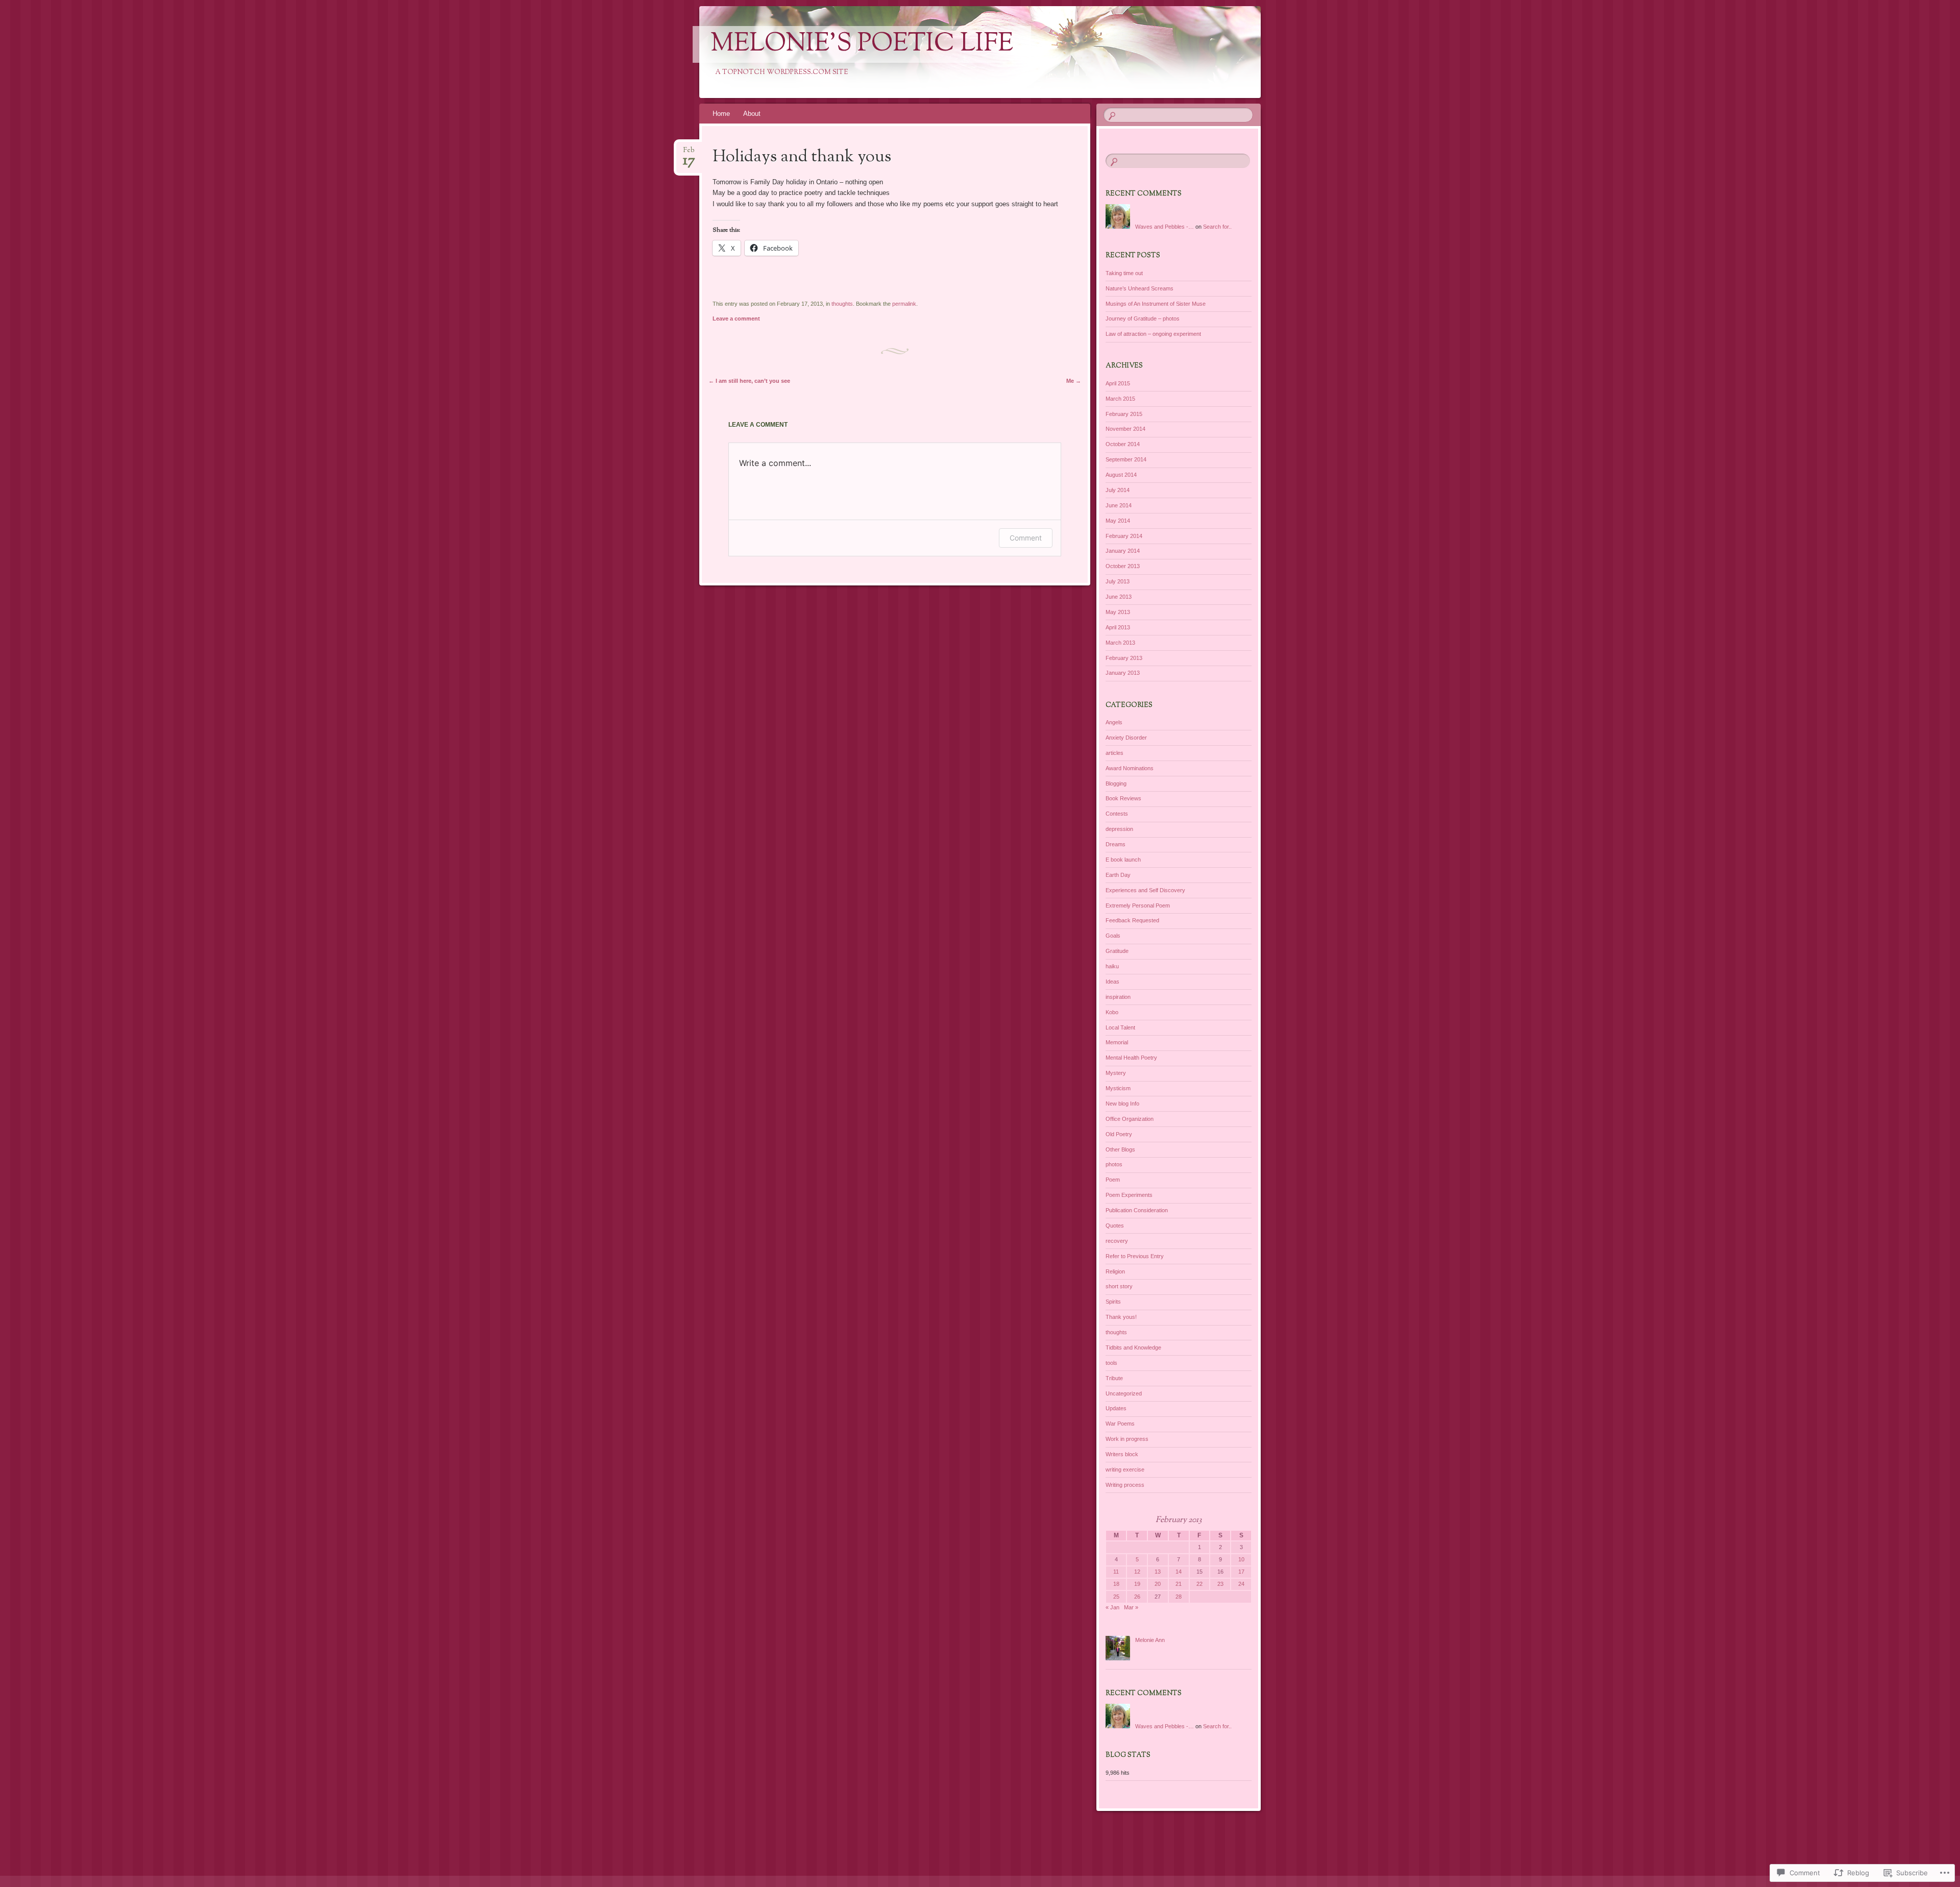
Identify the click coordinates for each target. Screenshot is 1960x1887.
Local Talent (1120, 1027)
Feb (689, 153)
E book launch (1123, 860)
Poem (1113, 1180)
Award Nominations (1130, 768)
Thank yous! (1121, 1317)
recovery (1117, 1241)
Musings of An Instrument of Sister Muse (1156, 304)
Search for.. (1217, 227)
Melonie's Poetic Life (862, 44)
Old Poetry (1119, 1134)
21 (1179, 1584)
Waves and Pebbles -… (1165, 227)
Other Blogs (1120, 1149)
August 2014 (1121, 475)
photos (1114, 1164)
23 (1220, 1584)
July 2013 (1118, 581)
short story (1119, 1286)
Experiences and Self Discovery (1145, 890)
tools (1111, 1363)
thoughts (842, 304)
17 (1241, 1572)
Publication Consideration (1137, 1210)
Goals (1113, 936)
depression (1119, 829)
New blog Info (1122, 1104)
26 (1137, 1597)
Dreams (1116, 844)
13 (1158, 1572)
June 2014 (1119, 505)
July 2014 (1118, 490)
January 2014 (1123, 551)
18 (1116, 1584)
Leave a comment (736, 318)
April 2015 (1118, 383)
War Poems (1120, 1424)
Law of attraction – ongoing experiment (1153, 334)
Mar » (1131, 1607)
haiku (1112, 966)
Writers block (1122, 1454)
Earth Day (1118, 875)
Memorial (1117, 1042)
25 (1116, 1597)
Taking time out (1124, 273)
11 (1116, 1572)
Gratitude (1117, 951)
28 (1179, 1597)
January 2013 (1123, 673)
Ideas (1112, 982)
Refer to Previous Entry (1135, 1256)
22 (1199, 1584)
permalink (904, 304)
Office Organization (1130, 1119)
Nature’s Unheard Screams (1140, 288)
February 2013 (1124, 658)
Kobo (1112, 1012)
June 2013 (1119, 597)
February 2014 (1124, 536)
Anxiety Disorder (1126, 738)
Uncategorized (1124, 1393)
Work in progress (1127, 1439)
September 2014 (1126, 459)
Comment (1026, 538)
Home (721, 114)
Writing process (1125, 1485)
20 (1158, 1584)
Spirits (1113, 1302)
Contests (1117, 814)
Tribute (1114, 1378)
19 (1137, 1584)
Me (1074, 381)
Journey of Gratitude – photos (1143, 318)
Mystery (1116, 1073)
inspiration (1118, 997)
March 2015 (1120, 399)
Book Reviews (1123, 798)
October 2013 (1123, 566)
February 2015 (1124, 414)
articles (1114, 753)
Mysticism (1118, 1088)
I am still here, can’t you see (749, 381)
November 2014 (1125, 429)
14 (1179, 1572)
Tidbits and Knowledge (1133, 1347)
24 (1241, 1584)
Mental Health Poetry (1131, 1058)
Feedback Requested (1132, 920)
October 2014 (1123, 444)
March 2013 (1120, 643)
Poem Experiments (1129, 1195)
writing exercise (1125, 1469)
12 (1137, 1572)
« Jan (1112, 1607)
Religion (1115, 1271)
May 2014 (1118, 521)
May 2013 (1118, 612)
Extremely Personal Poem (1138, 905)
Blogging (1116, 783)
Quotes (1115, 1226)
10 (1241, 1559)
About (752, 114)
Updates (1116, 1408)
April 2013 (1118, 627)
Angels (1114, 722)
